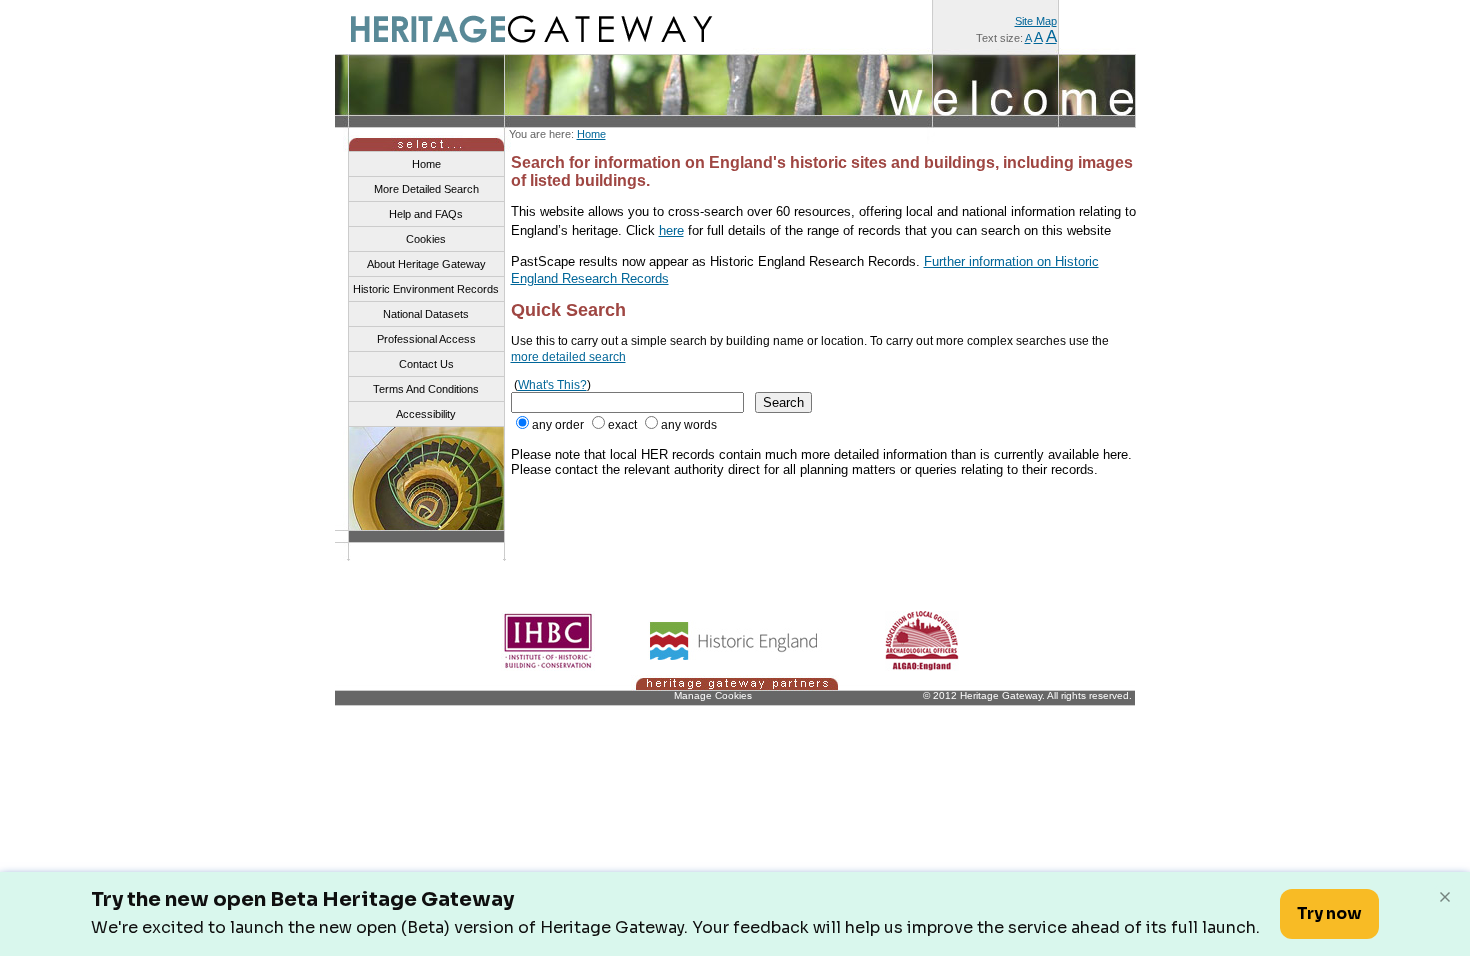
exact (622, 425)
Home (591, 134)
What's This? (552, 385)
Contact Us (426, 364)
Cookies (426, 239)
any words (689, 425)
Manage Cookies (713, 695)
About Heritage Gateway (426, 264)
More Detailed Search (426, 189)
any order (558, 425)
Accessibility (426, 414)
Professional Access (426, 339)
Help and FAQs (426, 214)
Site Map (1036, 21)
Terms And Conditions (426, 389)
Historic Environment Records (426, 289)
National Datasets (426, 314)
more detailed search (568, 357)
